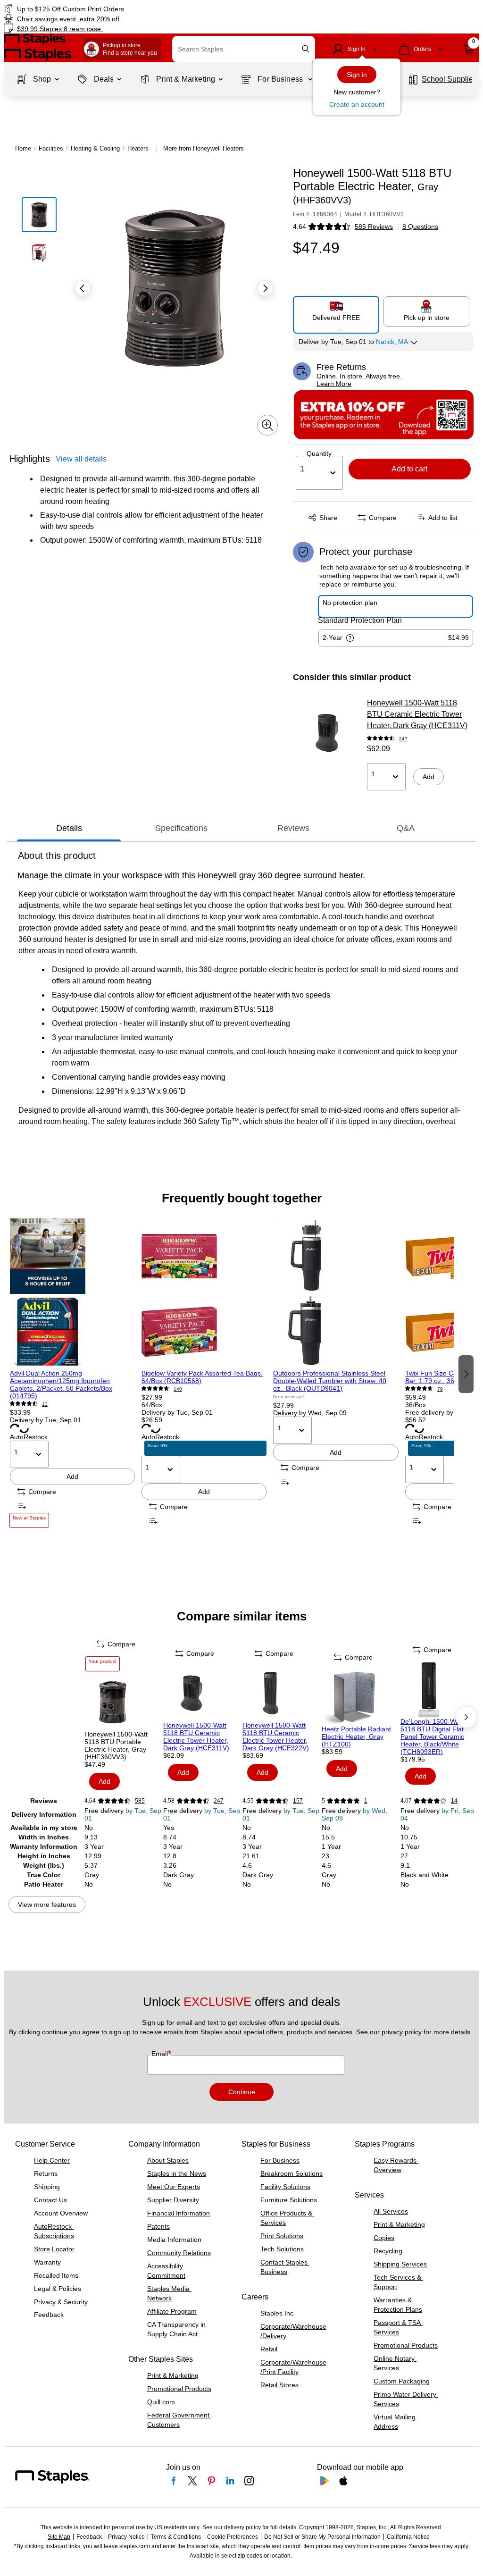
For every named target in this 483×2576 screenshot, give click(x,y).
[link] (123, 9)
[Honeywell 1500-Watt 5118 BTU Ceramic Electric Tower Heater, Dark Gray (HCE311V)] (327, 733)
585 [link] (140, 1801)
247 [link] (403, 739)
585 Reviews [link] (374, 227)
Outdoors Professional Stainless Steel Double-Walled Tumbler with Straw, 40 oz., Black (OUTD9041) (330, 1381)
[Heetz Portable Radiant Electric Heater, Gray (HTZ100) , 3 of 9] (360, 1697)
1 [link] (366, 1801)
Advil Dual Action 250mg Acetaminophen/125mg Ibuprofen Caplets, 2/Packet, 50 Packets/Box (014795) (61, 1384)
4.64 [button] (300, 227)
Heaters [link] (138, 148)
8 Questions (420, 227)
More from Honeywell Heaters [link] (204, 148)
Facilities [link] (51, 148)
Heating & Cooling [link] (95, 148)
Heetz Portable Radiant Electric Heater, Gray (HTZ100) (356, 1737)
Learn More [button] (334, 384)
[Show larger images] (267, 425)
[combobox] (244, 49)
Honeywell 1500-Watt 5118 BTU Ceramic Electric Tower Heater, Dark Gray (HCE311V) (417, 714)
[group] (72, 1373)
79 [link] (440, 1389)
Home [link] (23, 148)
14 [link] (454, 1801)
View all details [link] (81, 459)
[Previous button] (83, 288)
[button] (306, 49)
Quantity (319, 453)
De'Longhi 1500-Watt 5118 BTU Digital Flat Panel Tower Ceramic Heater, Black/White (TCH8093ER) (432, 1737)
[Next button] (265, 288)
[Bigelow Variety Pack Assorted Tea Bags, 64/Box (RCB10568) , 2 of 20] (204, 1294)
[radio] (336, 311)
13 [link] (45, 1404)
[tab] (69, 828)
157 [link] (298, 1801)
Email (161, 2054)
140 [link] (178, 1389)
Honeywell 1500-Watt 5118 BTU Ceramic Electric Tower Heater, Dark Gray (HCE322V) (276, 1737)
